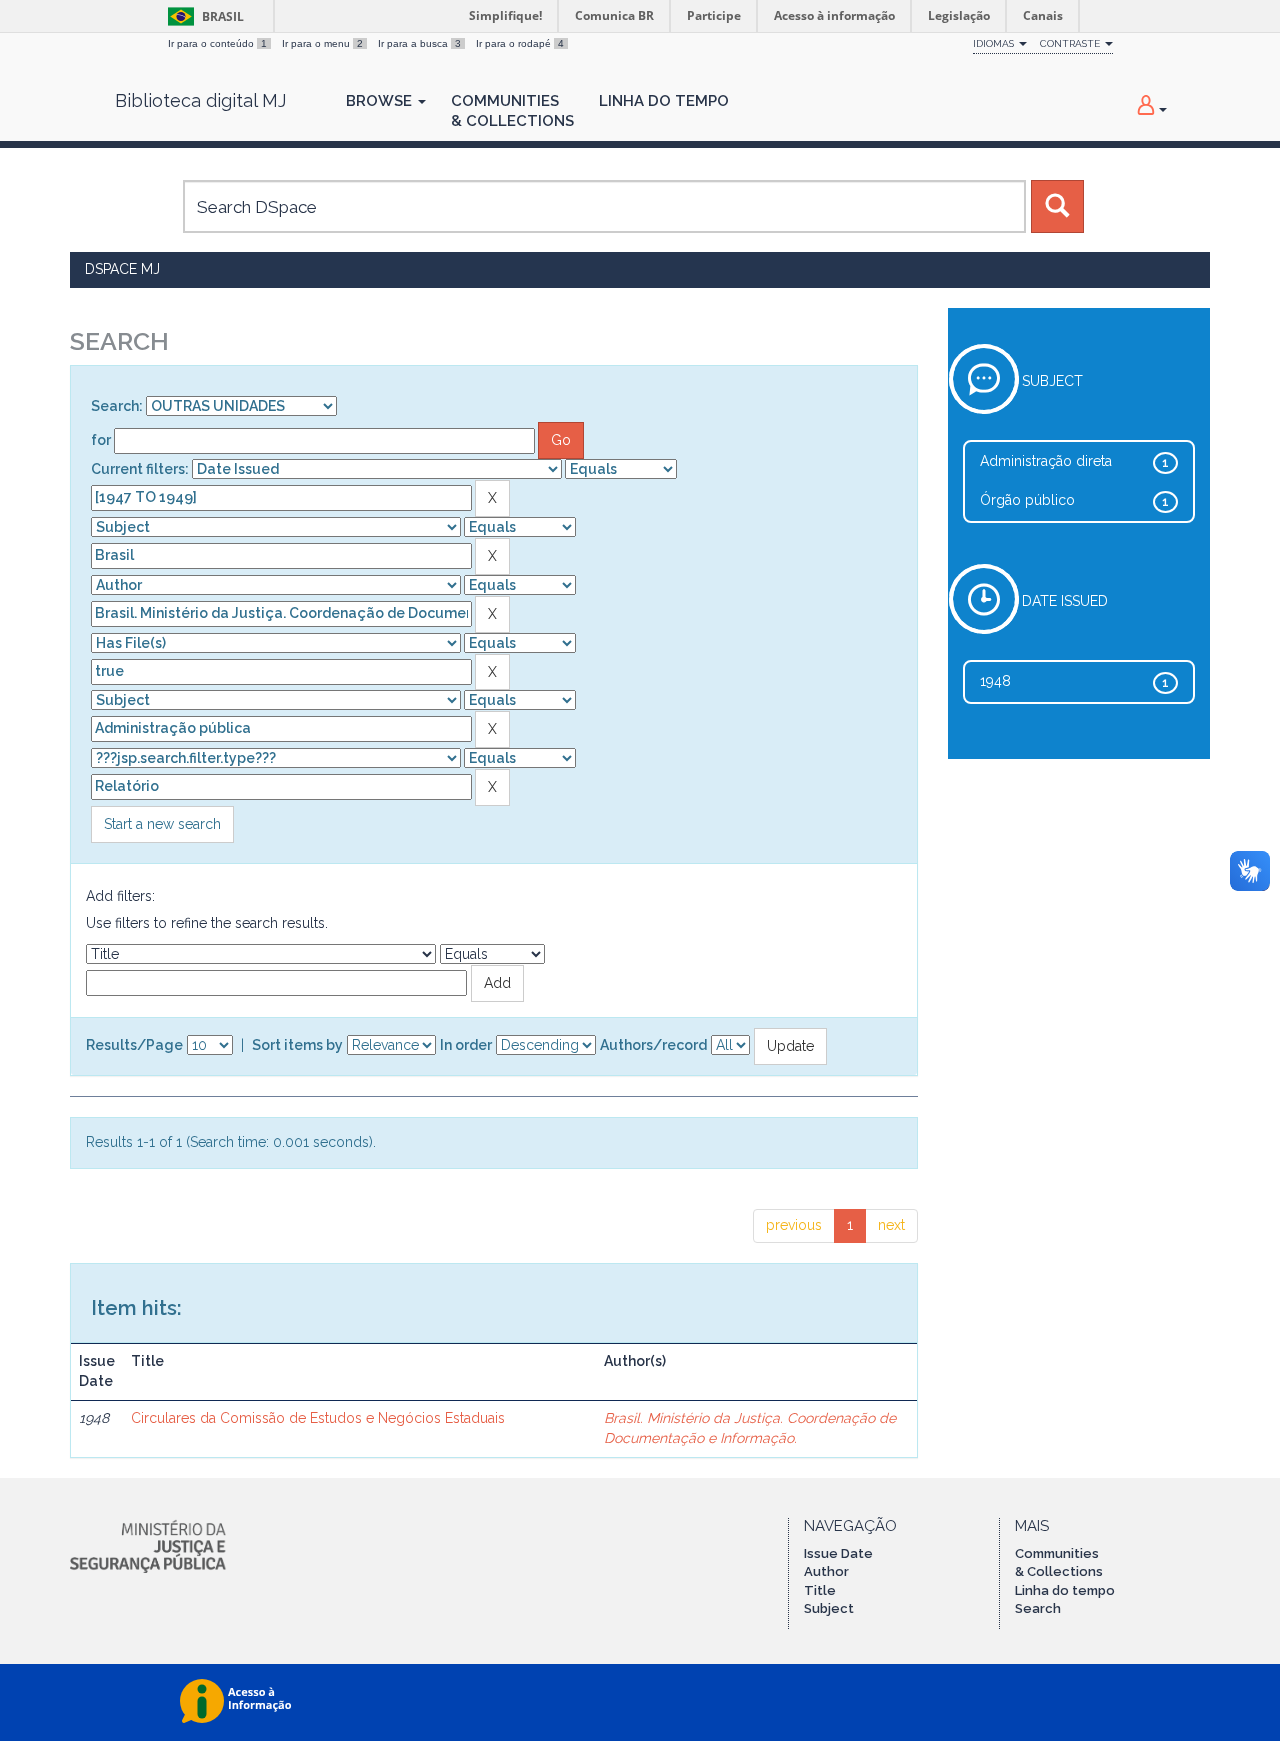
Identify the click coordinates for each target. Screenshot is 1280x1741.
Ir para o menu (322, 43)
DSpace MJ (122, 269)
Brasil (202, 16)
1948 (995, 681)
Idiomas (995, 43)
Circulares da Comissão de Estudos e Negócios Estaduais (318, 1418)
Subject (829, 1608)
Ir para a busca (419, 43)
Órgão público (1027, 500)
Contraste (1071, 43)
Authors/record (653, 1045)
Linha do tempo (1065, 1590)
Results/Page (134, 1045)
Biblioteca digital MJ (200, 101)
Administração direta (1046, 461)
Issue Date (838, 1553)
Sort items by (297, 1045)
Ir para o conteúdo (217, 43)
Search (1038, 1608)
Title (820, 1590)
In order (466, 1045)
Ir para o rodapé (520, 43)
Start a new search (162, 824)
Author (826, 1571)
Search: (117, 406)
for (101, 440)
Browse (381, 101)
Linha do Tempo (664, 101)
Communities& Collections (512, 111)
